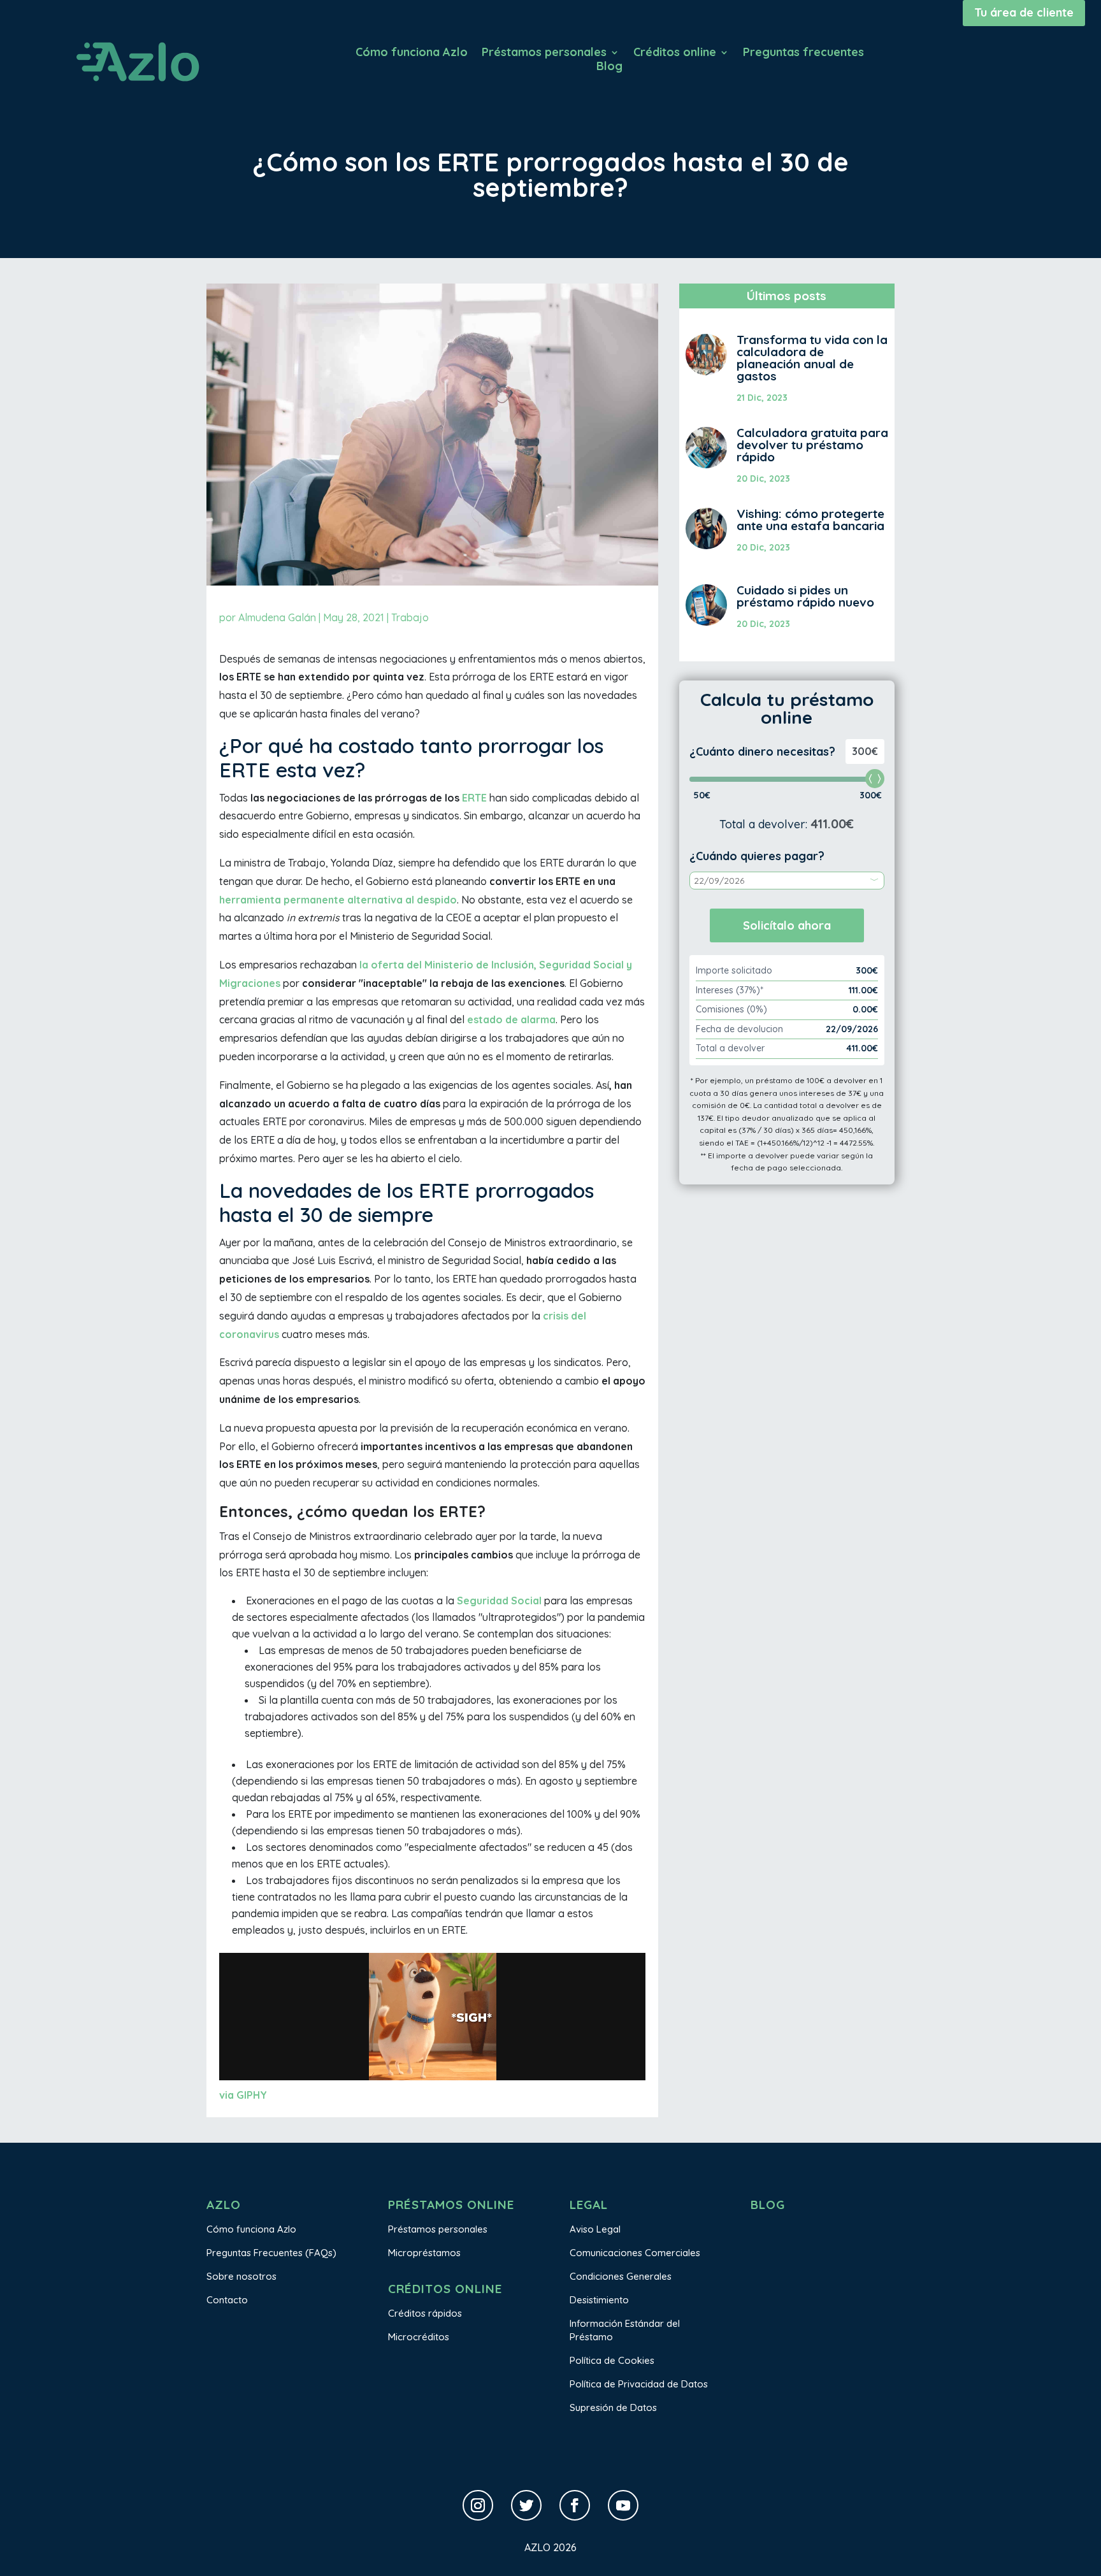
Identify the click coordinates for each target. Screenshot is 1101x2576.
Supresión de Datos (613, 2407)
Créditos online (675, 54)
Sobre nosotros (241, 2276)
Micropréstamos (424, 2253)
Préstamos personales (544, 54)
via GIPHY (243, 2095)
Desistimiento (599, 2300)
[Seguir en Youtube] (623, 2505)
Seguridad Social (499, 1601)
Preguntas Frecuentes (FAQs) (271, 2253)
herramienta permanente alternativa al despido (338, 900)
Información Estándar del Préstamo (625, 2330)
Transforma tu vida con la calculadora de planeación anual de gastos (812, 358)
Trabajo (410, 617)
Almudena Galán (277, 617)
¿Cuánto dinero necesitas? (762, 752)
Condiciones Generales (621, 2276)
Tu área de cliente (1024, 12)
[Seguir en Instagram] (478, 2505)
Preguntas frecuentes (803, 54)
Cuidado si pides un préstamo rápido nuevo (805, 596)
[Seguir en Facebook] (575, 2505)
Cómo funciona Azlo (412, 54)
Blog (609, 68)
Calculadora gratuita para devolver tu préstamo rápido (812, 445)
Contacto (227, 2300)
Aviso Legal (595, 2229)
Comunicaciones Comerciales (635, 2253)
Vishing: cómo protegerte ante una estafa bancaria (810, 520)
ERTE (474, 798)
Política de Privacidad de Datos (639, 2384)
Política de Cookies (612, 2360)
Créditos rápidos (425, 2313)
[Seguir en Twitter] (526, 2505)
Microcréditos (419, 2337)
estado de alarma (511, 1019)
